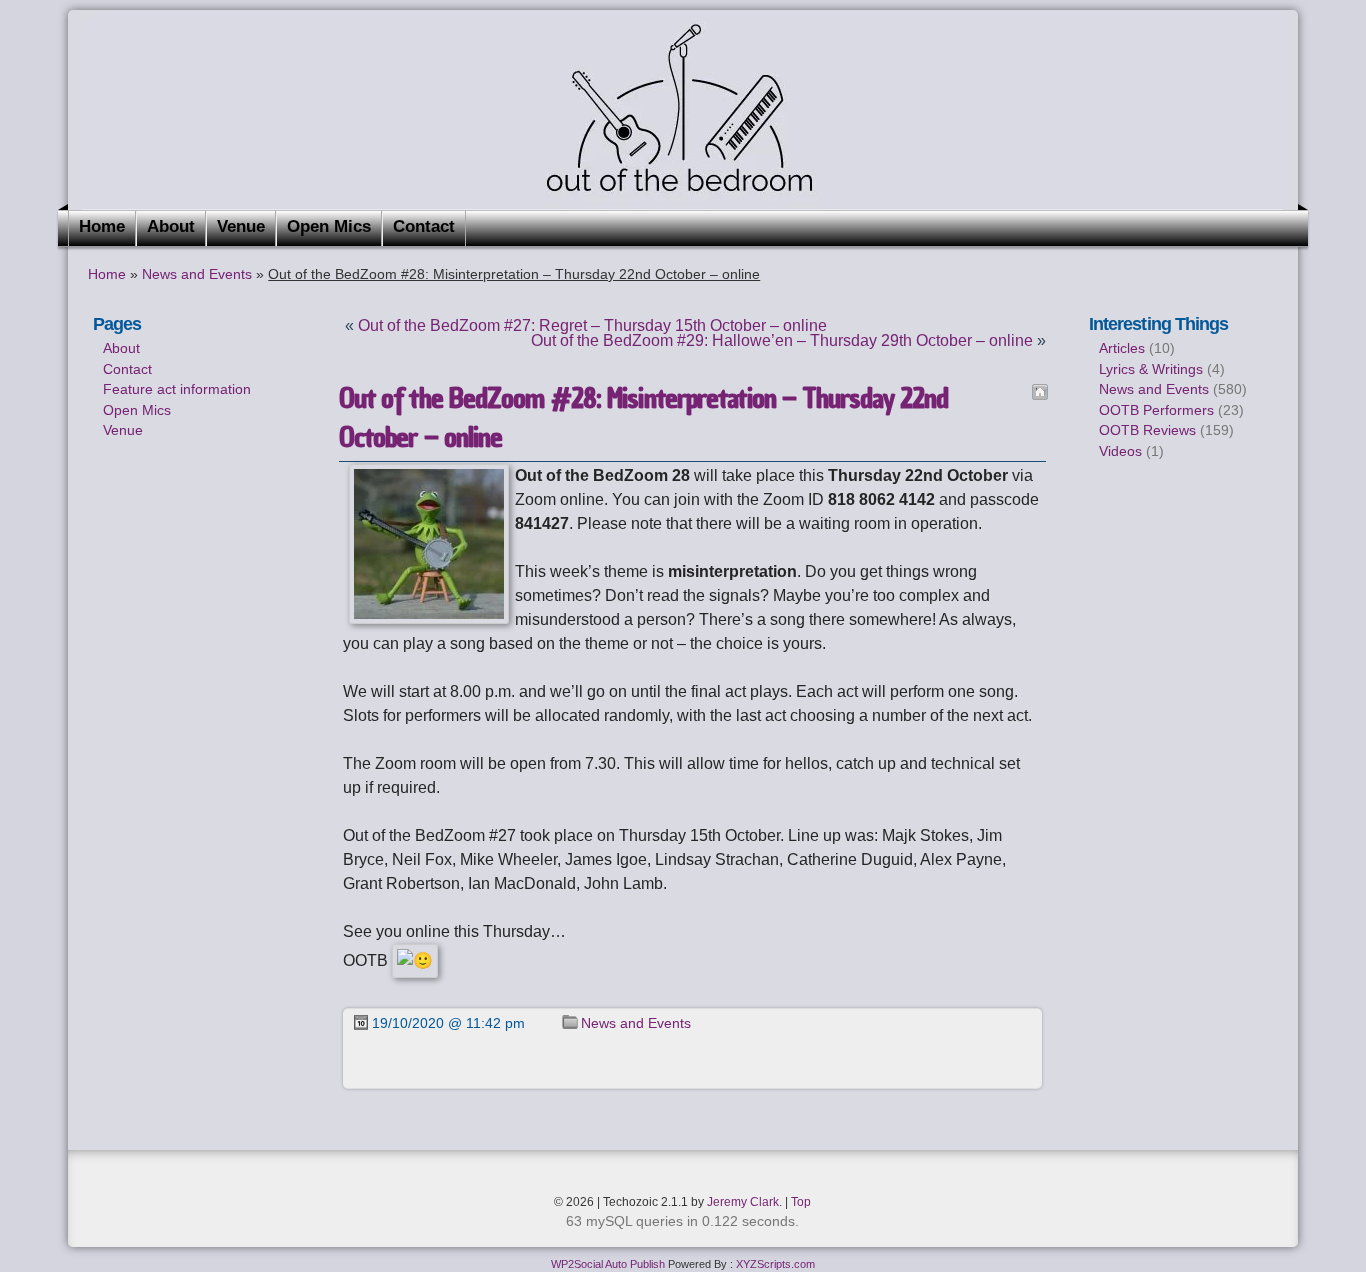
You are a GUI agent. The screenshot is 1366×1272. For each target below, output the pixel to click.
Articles (1122, 348)
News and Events (197, 274)
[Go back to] (1040, 392)
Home (102, 226)
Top (801, 1202)
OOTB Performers (1156, 410)
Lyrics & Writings (1151, 369)
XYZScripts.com (775, 1264)
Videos (1120, 451)
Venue (241, 226)
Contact (424, 226)
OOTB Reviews (1147, 430)
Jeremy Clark (743, 1202)
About (171, 226)
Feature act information (177, 389)
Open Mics (329, 226)
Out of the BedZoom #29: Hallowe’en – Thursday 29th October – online (782, 340)
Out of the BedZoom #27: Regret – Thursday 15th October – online (592, 325)
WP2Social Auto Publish (608, 1264)
